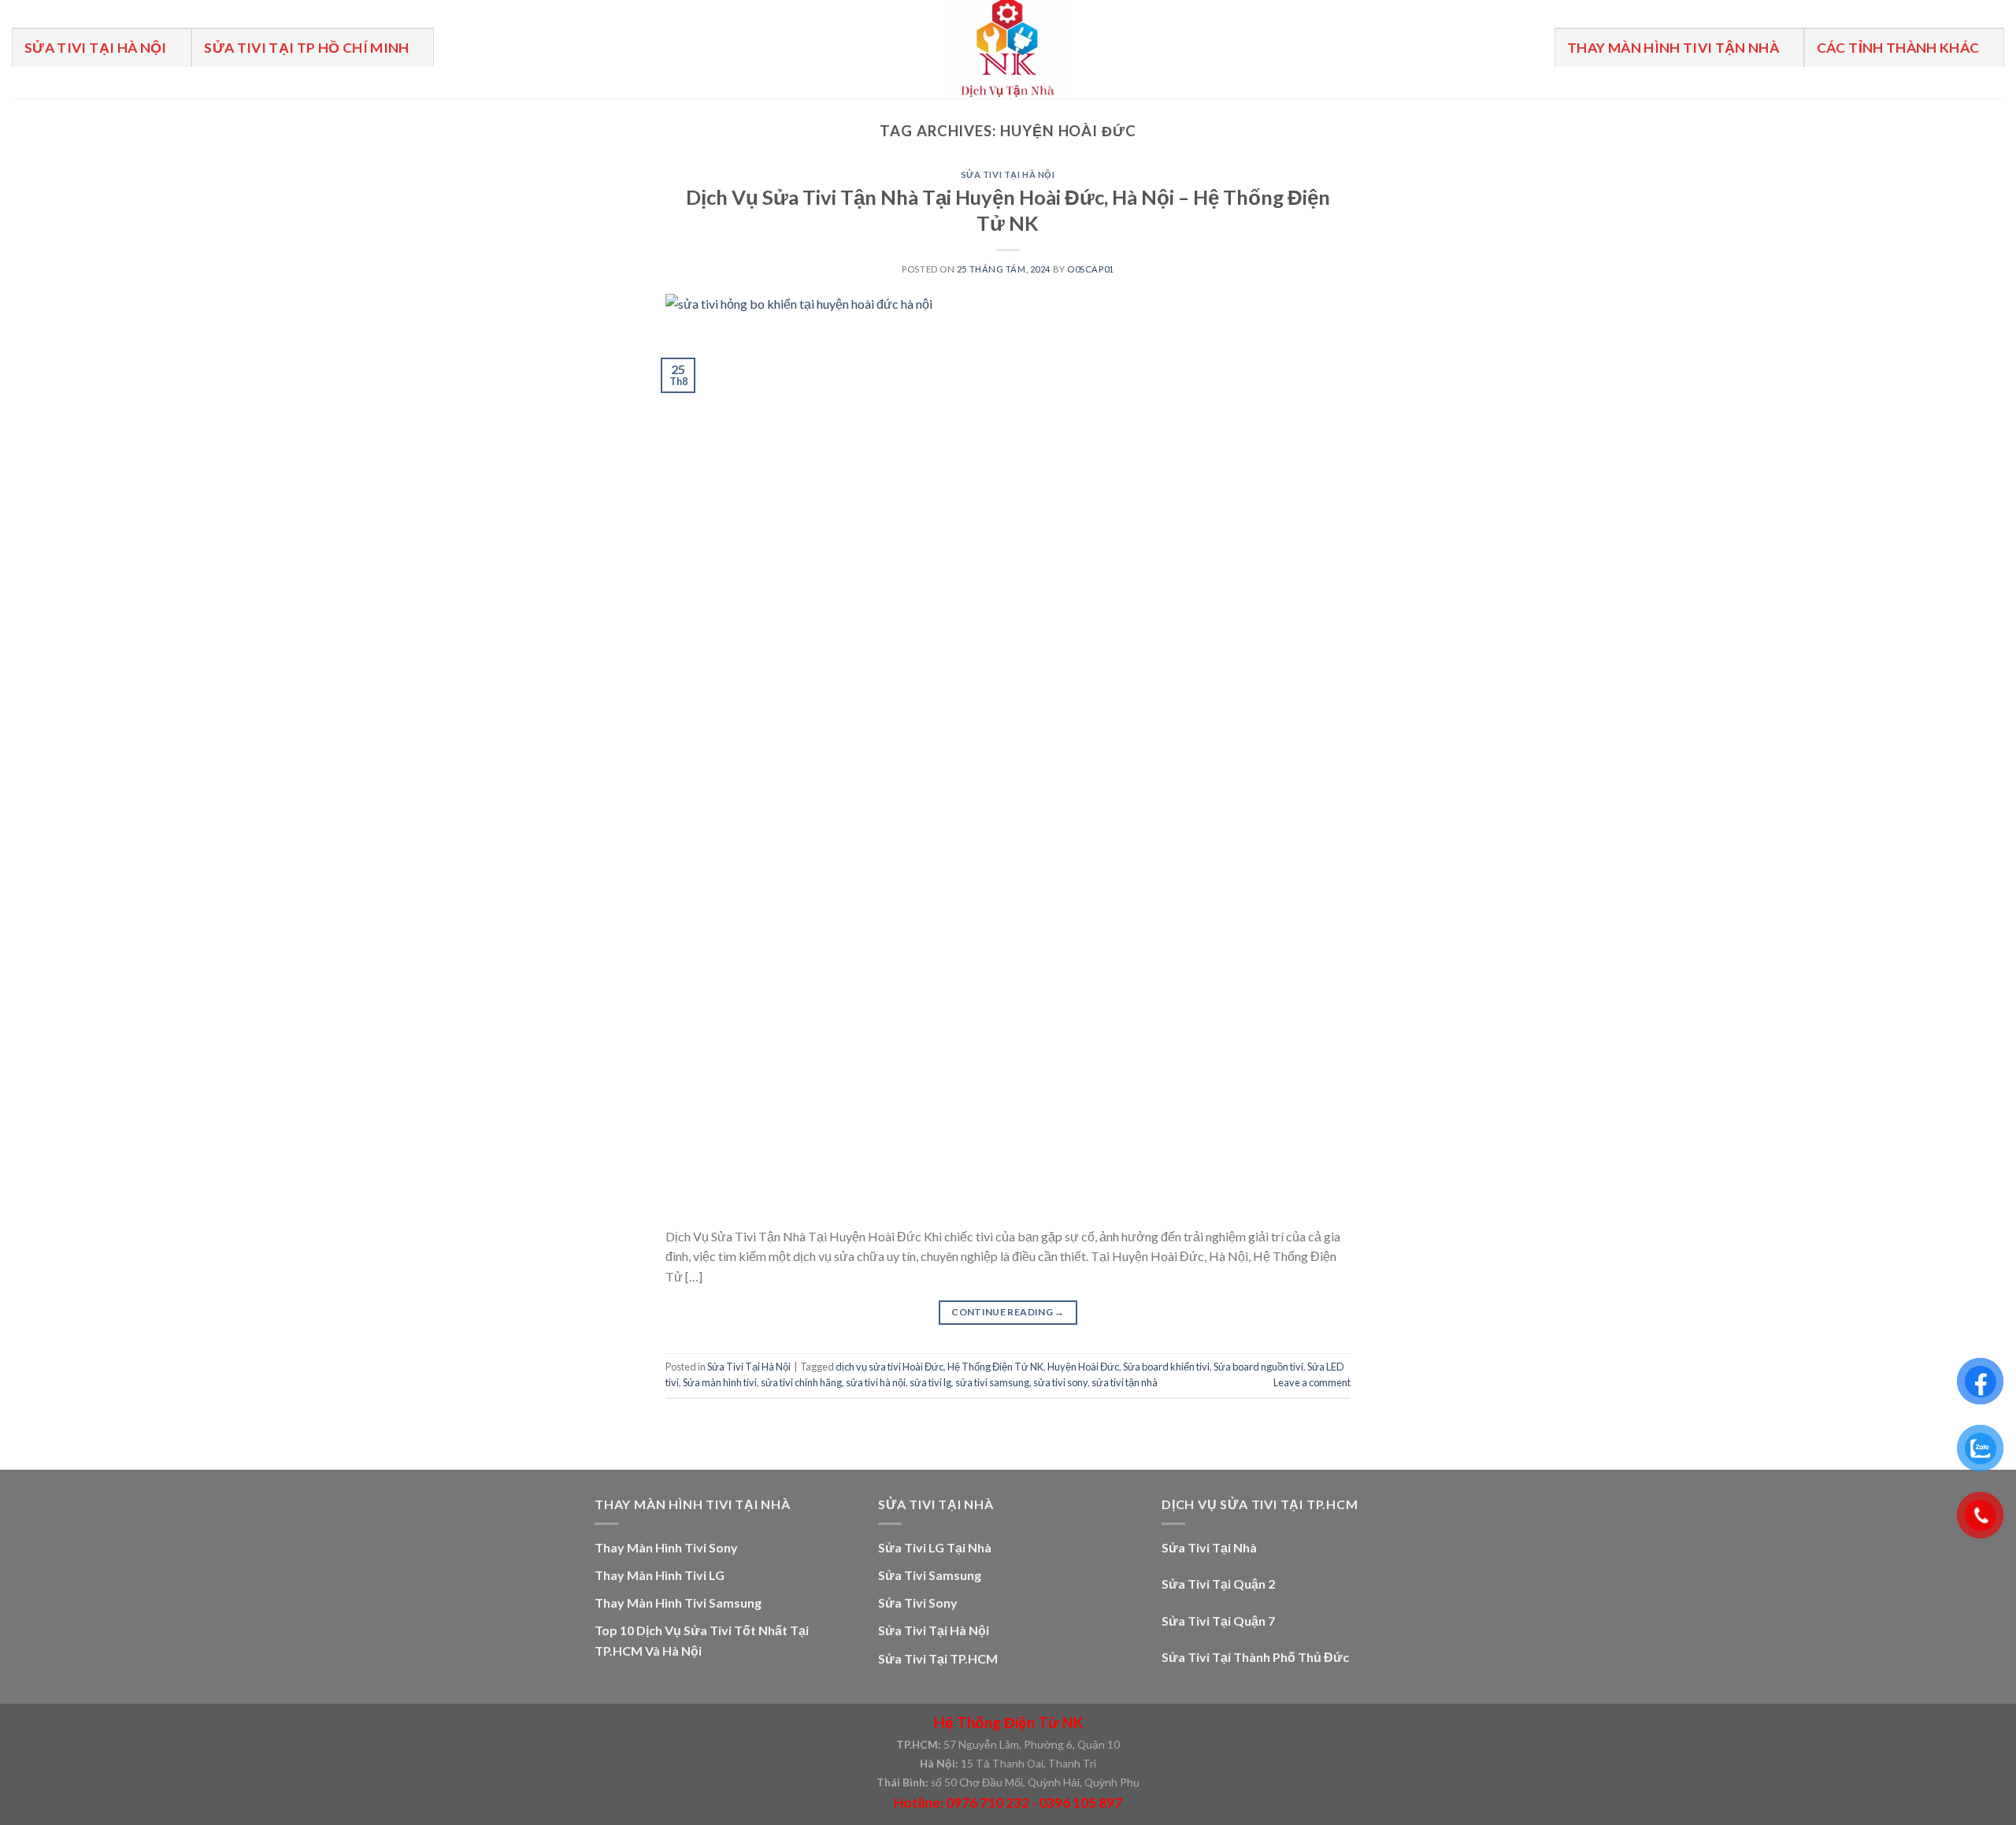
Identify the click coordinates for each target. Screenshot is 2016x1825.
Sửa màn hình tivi (720, 1382)
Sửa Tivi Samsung (930, 1575)
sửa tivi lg (930, 1382)
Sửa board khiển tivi (1166, 1367)
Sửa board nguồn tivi (1258, 1367)
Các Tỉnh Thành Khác (1898, 48)
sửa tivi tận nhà (1125, 1382)
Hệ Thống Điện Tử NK (995, 1367)
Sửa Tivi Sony (918, 1602)
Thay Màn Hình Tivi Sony (666, 1547)
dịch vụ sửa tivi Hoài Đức (889, 1367)
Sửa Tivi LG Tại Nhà (935, 1547)
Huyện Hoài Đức (1083, 1367)
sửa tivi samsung (992, 1382)
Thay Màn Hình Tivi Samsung (678, 1602)
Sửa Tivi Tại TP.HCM (938, 1658)
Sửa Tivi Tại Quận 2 (1218, 1584)
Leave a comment (1312, 1382)
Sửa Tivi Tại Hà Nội (96, 48)
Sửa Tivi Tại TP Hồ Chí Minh (307, 48)
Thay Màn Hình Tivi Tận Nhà (1673, 48)
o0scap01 (1090, 269)
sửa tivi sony (1060, 1382)
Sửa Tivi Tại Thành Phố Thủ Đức (1255, 1657)
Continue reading (1008, 1312)
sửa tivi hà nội (876, 1382)
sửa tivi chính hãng (801, 1382)
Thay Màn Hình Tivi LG (660, 1575)
